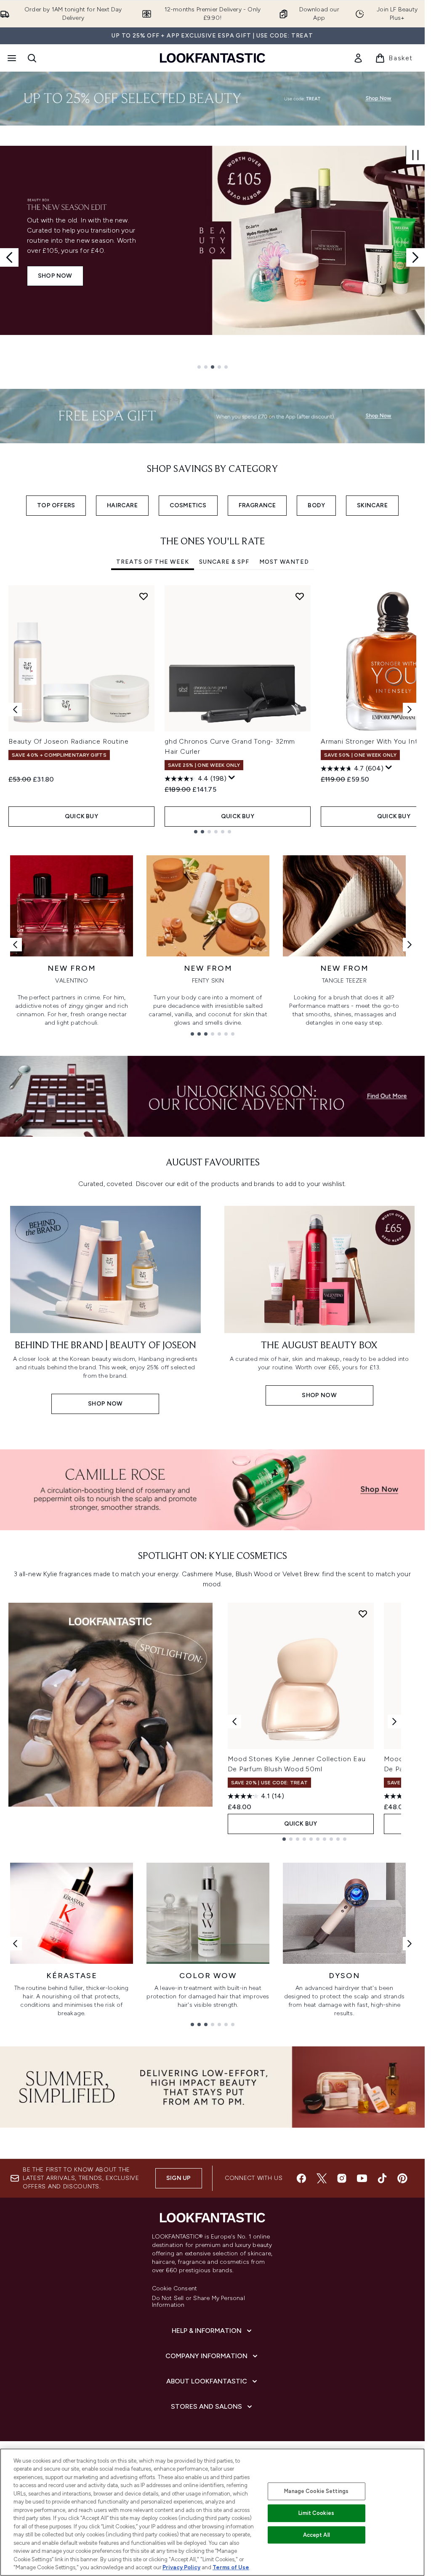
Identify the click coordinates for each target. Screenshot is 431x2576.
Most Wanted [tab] (284, 562)
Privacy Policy (181, 2567)
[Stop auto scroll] (415, 155)
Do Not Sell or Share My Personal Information (198, 2302)
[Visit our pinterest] (402, 2178)
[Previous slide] (9, 257)
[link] (358, 58)
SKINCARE (372, 505)
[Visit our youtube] (362, 2178)
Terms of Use (231, 2567)
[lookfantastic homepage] (213, 58)
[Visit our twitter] (322, 2178)
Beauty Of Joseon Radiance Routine (68, 741)
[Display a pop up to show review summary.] (232, 778)
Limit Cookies (316, 2513)
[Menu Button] (11, 58)
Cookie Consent (175, 2289)
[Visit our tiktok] (382, 2178)
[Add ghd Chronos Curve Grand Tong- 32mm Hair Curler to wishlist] (300, 596)
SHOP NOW (55, 276)
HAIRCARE (122, 505)
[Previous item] (15, 710)
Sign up (178, 2178)
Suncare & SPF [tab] (224, 562)
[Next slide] (415, 257)
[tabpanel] (212, 709)
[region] (212, 2512)
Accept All (317, 2535)
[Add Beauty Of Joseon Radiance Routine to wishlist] (144, 596)
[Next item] (410, 710)
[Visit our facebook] (301, 2178)
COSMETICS (188, 505)
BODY (316, 505)
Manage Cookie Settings (316, 2491)
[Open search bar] (32, 58)
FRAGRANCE (257, 505)
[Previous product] (234, 1722)
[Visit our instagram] (342, 2178)
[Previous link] (15, 945)
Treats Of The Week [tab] (153, 562)
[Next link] (410, 945)
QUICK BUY (81, 816)
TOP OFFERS (56, 505)
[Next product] (394, 1722)
